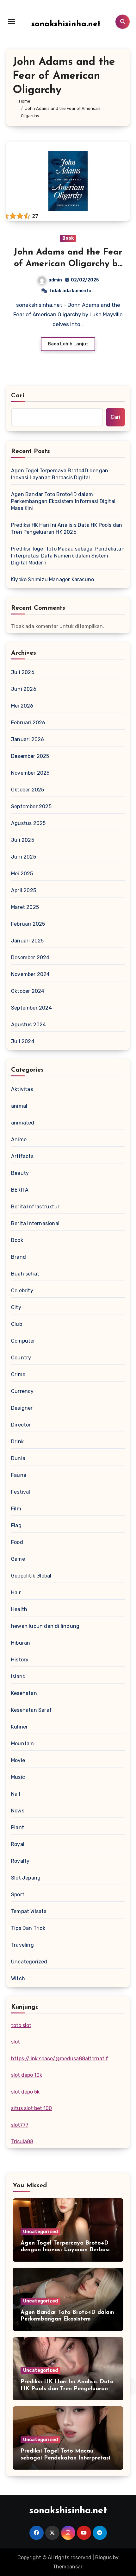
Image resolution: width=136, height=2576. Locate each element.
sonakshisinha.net (66, 24)
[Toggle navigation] (11, 22)
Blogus (103, 2557)
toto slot (21, 2025)
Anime (19, 1140)
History (20, 1660)
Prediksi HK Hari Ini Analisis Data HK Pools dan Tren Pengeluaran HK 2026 (67, 529)
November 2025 (30, 773)
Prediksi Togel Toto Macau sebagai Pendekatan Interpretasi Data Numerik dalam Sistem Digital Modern (68, 556)
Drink (17, 1442)
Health (19, 1609)
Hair (16, 1593)
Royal (18, 1844)
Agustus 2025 (28, 823)
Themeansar (68, 2567)
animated (23, 1123)
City (16, 1307)
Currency (22, 1391)
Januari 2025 (27, 941)
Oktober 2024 (28, 991)
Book (68, 238)
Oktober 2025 (28, 790)
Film (16, 1509)
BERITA (20, 1190)
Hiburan (21, 1643)
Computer (23, 1341)
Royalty (20, 1861)
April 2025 (24, 890)
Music (18, 1777)
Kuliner (19, 1727)
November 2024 (31, 974)
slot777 (20, 2125)
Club (17, 1324)
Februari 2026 (28, 723)
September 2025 (31, 806)
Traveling (22, 1945)
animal (19, 1106)
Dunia (18, 1458)
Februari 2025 (28, 924)
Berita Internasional (35, 1223)
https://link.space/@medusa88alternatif (60, 2059)
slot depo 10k (27, 2075)
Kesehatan (24, 1693)
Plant (18, 1827)
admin (55, 280)
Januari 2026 (28, 739)
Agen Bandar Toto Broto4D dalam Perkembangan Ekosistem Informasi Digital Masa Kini (63, 501)
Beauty (20, 1173)
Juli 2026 (23, 672)
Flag (16, 1525)
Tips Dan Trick (28, 1928)
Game (18, 1559)
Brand (19, 1257)
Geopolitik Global (31, 1576)
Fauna (19, 1475)
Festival (21, 1492)
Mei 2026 (22, 706)
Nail (16, 1794)
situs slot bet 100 (31, 2108)
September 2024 (31, 1008)
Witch (18, 1978)
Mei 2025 (22, 874)
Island (18, 1676)
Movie (18, 1760)
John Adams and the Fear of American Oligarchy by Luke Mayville (68, 264)
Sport (18, 1895)
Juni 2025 (24, 857)
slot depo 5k (25, 2092)
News (18, 1811)
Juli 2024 (23, 1041)
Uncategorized (29, 1962)
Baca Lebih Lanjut (68, 344)
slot (15, 2042)
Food (17, 1542)
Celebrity (22, 1291)
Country (21, 1358)
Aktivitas (22, 1089)
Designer (22, 1408)
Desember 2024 (30, 957)
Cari (18, 396)
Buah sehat (25, 1274)
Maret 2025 (25, 907)
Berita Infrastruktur (35, 1207)
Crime (18, 1374)
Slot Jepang (26, 1878)
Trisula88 (22, 2141)
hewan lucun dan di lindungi (46, 1626)
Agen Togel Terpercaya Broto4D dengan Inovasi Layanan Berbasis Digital (60, 474)
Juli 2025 (23, 840)
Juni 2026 (24, 689)
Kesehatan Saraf (31, 1710)
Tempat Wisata (29, 1911)
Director (21, 1425)
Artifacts (22, 1156)
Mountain (23, 1744)
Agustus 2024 (28, 1025)
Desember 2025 (30, 756)
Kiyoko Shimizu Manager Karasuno (53, 579)
